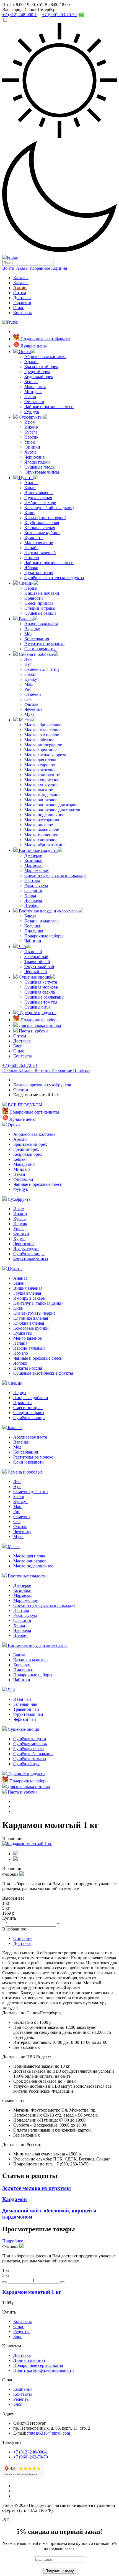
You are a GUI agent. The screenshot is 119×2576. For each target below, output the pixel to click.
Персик (31, 437)
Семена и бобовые (36, 654)
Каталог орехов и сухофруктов (42, 1085)
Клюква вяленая (40, 528)
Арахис (31, 362)
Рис (28, 689)
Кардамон (15, 2199)
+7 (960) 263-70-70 (20, 1065)
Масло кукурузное (42, 780)
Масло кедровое (40, 765)
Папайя (31, 548)
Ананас (31, 483)
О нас (19, 308)
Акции (20, 288)
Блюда (30, 916)
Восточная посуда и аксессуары (48, 911)
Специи (26, 583)
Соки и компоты (40, 649)
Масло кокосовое (40, 770)
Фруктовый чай (39, 966)
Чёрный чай (36, 971)
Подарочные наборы (44, 936)
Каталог (21, 278)
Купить (9, 2312)
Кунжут (32, 679)
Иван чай (33, 951)
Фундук (32, 412)
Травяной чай (37, 961)
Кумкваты (34, 538)
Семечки (33, 694)
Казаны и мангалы (42, 921)
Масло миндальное (42, 795)
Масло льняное (39, 790)
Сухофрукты (30, 417)
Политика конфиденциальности (44, 2370)
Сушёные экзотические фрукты (54, 578)
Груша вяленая (38, 498)
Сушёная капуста (41, 982)
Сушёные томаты (41, 1002)
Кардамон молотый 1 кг (32, 2292)
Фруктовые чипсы (42, 472)
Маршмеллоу (37, 870)
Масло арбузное (39, 740)
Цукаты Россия (39, 573)
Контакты (23, 313)
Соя (28, 699)
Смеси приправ (39, 603)
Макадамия (35, 387)
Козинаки (33, 860)
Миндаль (33, 392)
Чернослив (35, 457)
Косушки (33, 926)
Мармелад (34, 865)
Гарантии (22, 303)
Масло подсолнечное (44, 815)
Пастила (32, 880)
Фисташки (34, 402)
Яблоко (31, 568)
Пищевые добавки (42, 593)
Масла (24, 720)
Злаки (30, 674)
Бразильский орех (41, 367)
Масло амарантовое (43, 730)
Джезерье (33, 855)
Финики (32, 447)
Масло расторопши (42, 820)
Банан (30, 488)
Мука (29, 714)
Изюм (30, 422)
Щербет (32, 905)
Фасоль (31, 704)
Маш (29, 684)
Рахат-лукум (36, 885)
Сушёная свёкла (40, 992)
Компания (23, 2389)
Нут (28, 664)
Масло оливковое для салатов (52, 810)
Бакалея (26, 619)
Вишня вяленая (39, 493)
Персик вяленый (40, 553)
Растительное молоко (44, 644)
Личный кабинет (29, 2360)
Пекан (30, 397)
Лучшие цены (33, 346)
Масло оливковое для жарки (51, 805)
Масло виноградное (43, 745)
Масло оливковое (41, 800)
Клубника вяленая (42, 523)
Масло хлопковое (41, 840)
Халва (30, 895)
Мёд (28, 634)
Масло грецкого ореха (45, 755)
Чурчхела (33, 900)
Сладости (33, 890)
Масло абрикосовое (43, 725)
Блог (18, 1046)
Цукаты (26, 478)
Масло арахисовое (42, 735)
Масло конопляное (42, 775)
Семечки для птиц (42, 669)
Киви (29, 513)
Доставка (22, 298)
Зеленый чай (36, 956)
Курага (31, 432)
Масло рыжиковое (42, 830)
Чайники (33, 941)
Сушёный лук (37, 1007)
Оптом (20, 293)
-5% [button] (6, 2520)
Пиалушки (34, 931)
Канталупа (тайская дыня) (49, 508)
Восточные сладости (38, 850)
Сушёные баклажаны (44, 997)
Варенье (32, 629)
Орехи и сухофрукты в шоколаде (55, 875)
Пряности (34, 598)
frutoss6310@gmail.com (49, 2433)
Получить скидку (60, 2571)
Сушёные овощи (40, 613)
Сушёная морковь (41, 987)
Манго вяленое (39, 543)
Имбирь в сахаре (40, 503)
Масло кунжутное (41, 785)
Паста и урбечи (33, 1031)
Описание (23, 1938)
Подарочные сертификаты (45, 339)
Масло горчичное (41, 750)
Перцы (31, 588)
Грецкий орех (37, 372)
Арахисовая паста (41, 624)
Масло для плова (40, 760)
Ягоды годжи (37, 462)
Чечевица (33, 709)
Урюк (30, 442)
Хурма (30, 452)
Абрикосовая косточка (45, 357)
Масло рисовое (39, 825)
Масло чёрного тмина (45, 845)
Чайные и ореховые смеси (49, 407)
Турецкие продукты (37, 1013)
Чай (22, 946)
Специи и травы (40, 608)
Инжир (31, 427)
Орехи (24, 352)
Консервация (37, 639)
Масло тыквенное (41, 835)
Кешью (31, 382)
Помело (32, 558)
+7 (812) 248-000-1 (31, 2452)
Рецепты (21, 2331)
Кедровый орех (39, 377)
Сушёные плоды (40, 467)
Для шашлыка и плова (39, 1025)
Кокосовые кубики (42, 533)
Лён (28, 659)
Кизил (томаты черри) (45, 518)
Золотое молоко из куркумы (37, 2188)
